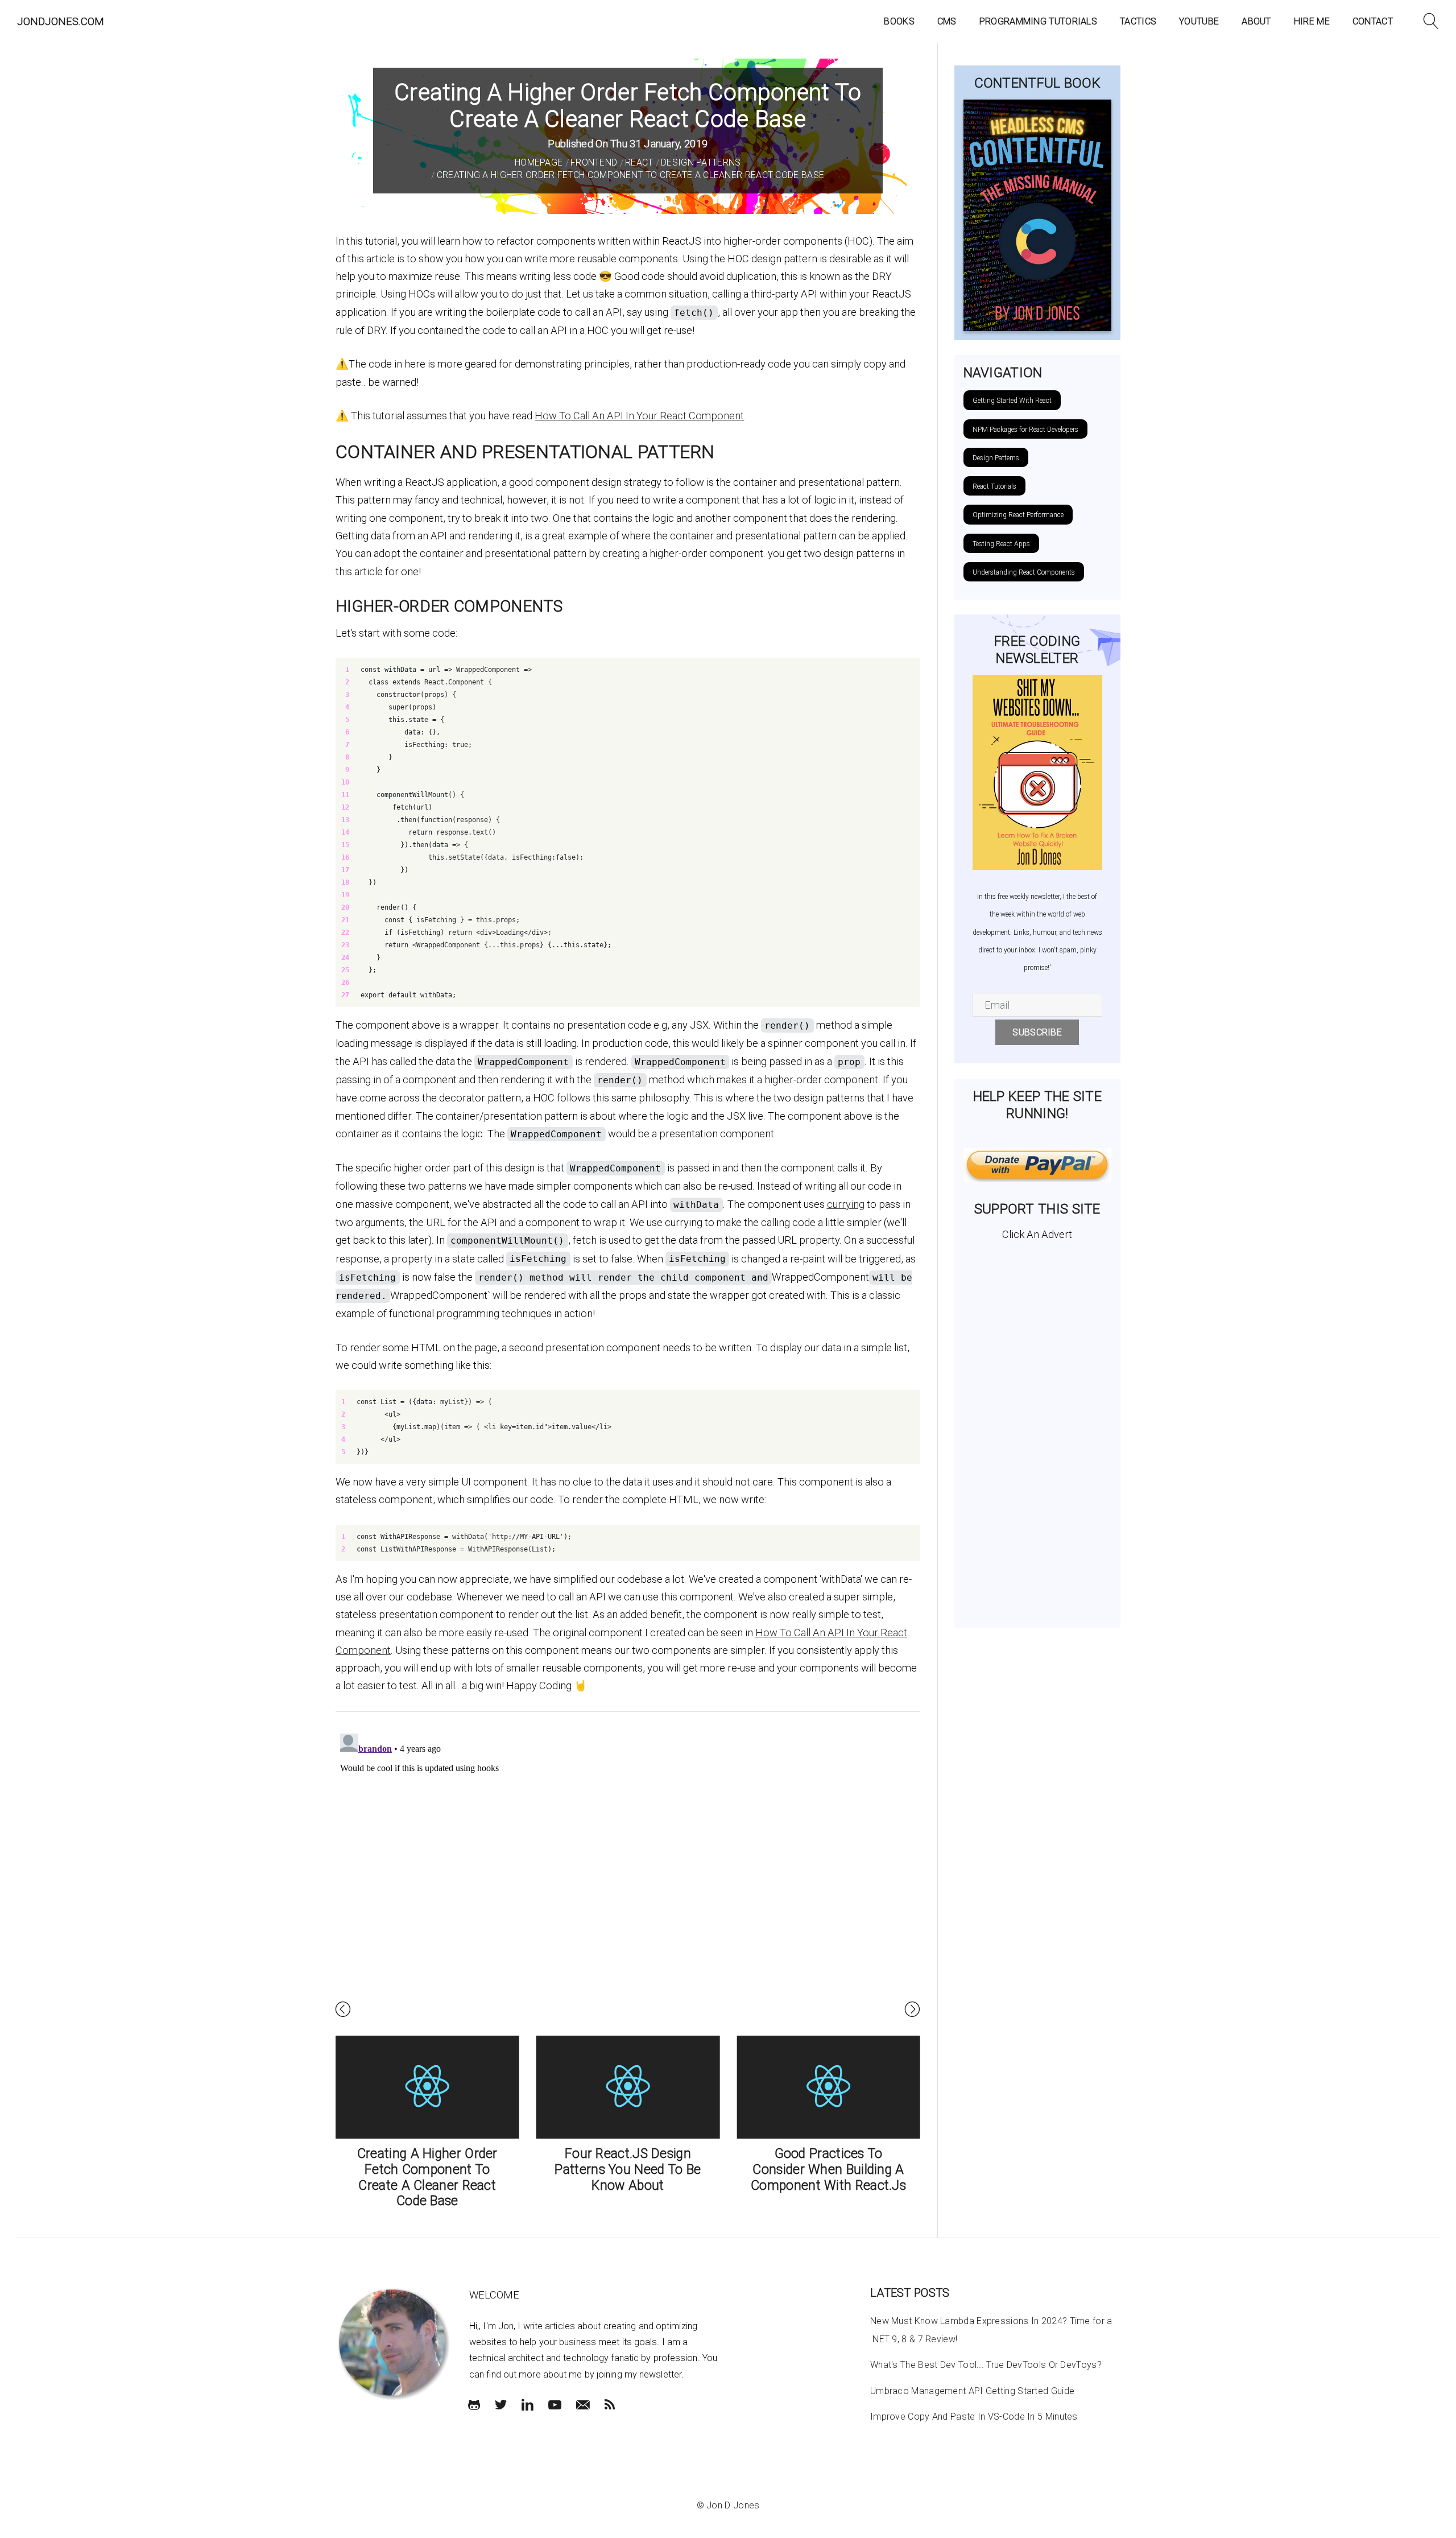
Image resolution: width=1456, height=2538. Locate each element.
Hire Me (1312, 21)
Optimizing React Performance (1018, 515)
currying (846, 1204)
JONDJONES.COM (61, 21)
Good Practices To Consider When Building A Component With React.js (828, 2169)
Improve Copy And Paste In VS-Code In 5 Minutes (974, 2417)
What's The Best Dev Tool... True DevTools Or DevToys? (986, 2365)
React (639, 162)
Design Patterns (701, 162)
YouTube (1199, 21)
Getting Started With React (1012, 401)
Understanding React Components (1024, 572)
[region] (628, 832)
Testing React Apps (1001, 544)
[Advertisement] (1038, 1430)
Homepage (539, 162)
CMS (947, 21)
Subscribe (1037, 1032)
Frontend (594, 162)
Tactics (1138, 21)
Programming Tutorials (1038, 21)
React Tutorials (994, 486)
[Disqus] (628, 1871)
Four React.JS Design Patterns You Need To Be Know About (628, 2169)
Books (899, 21)
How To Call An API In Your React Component (639, 416)
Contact (1373, 21)
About (1256, 21)
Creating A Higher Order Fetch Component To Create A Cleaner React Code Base (631, 175)
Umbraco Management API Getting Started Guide (972, 2391)
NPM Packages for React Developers (1025, 430)
